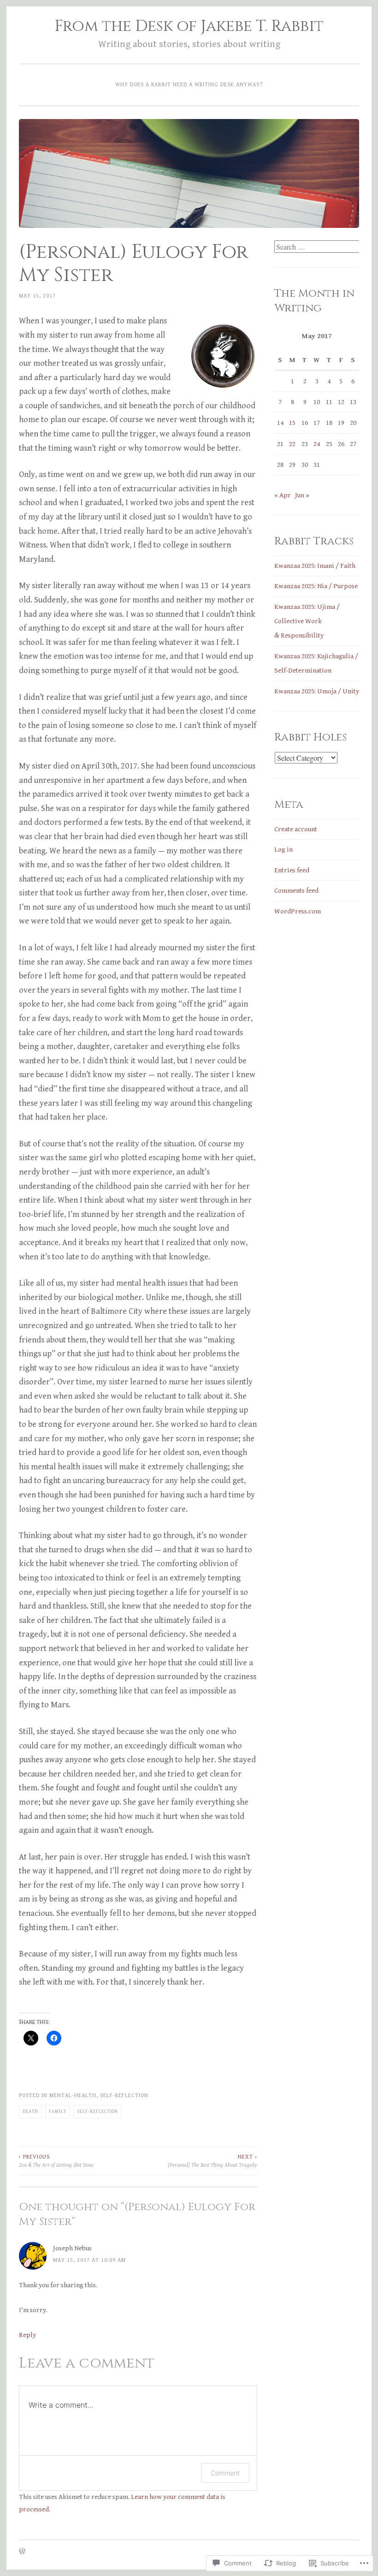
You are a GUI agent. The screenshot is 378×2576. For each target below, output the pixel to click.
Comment (225, 2473)
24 (317, 444)
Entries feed (292, 870)
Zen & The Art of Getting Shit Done (56, 2161)
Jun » (302, 495)
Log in (283, 850)
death (30, 2111)
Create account (296, 829)
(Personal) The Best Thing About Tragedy (212, 2161)
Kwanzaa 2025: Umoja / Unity (317, 691)
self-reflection (97, 2111)
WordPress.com (298, 911)
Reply (27, 2335)
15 (292, 423)
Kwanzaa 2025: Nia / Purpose (316, 586)
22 (292, 444)
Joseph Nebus (72, 2248)
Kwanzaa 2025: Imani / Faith (315, 566)
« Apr (283, 495)
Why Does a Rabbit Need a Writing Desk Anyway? (189, 84)
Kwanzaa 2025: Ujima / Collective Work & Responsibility (307, 621)
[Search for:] (318, 247)
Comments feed (296, 891)
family (58, 2111)
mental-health (73, 2095)
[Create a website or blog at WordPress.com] (22, 2552)
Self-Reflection (124, 2095)
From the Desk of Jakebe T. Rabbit (189, 26)
